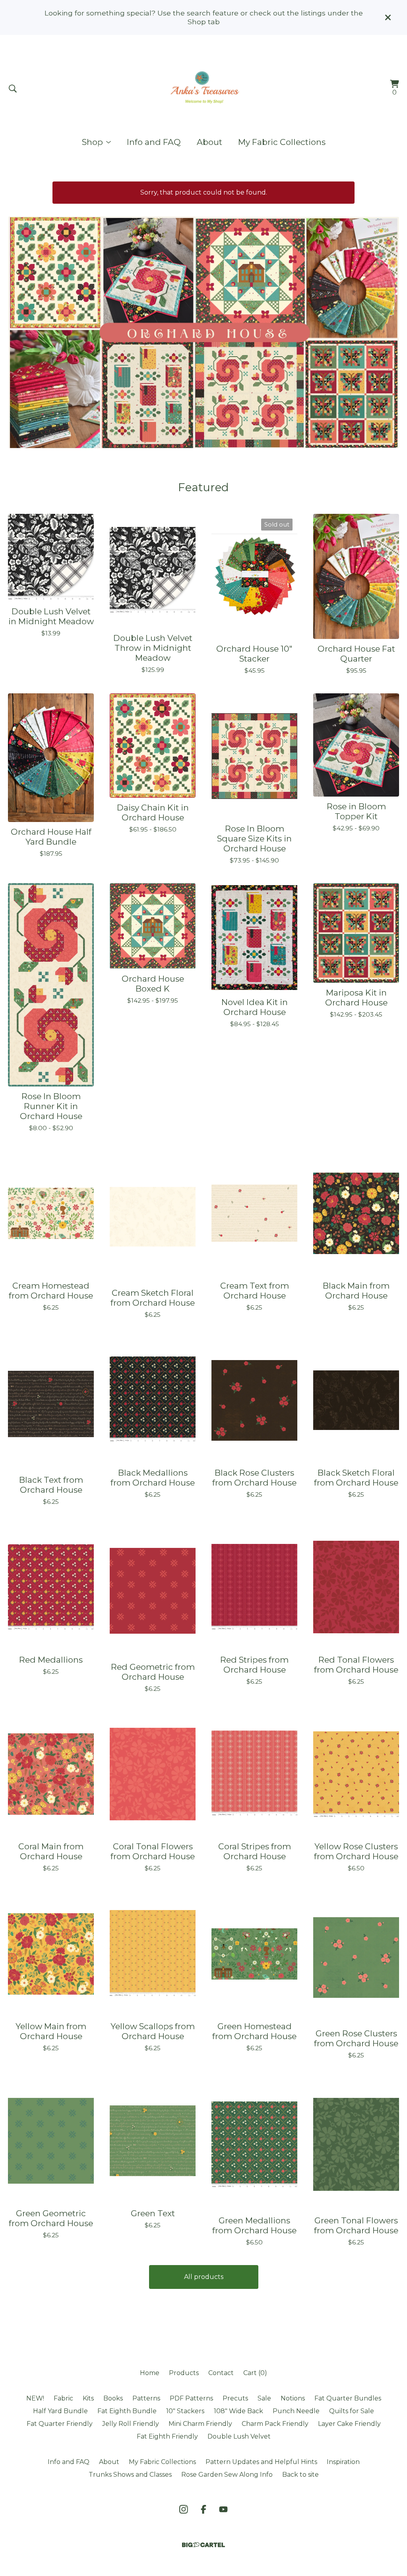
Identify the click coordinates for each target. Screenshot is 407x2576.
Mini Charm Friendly (200, 2424)
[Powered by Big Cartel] (203, 2545)
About (209, 142)
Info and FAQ (154, 142)
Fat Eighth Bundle (127, 2411)
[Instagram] (184, 2509)
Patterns (146, 2398)
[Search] (13, 89)
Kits (88, 2398)
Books (113, 2398)
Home (150, 2373)
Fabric (63, 2398)
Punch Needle (296, 2411)
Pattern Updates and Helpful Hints (261, 2462)
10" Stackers (185, 2411)
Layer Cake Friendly (349, 2424)
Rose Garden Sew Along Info (227, 2475)
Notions (293, 2398)
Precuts (235, 2398)
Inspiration (343, 2462)
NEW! (35, 2398)
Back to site (300, 2475)
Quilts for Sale (352, 2411)
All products (204, 2277)
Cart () (255, 2373)
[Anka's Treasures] (203, 89)
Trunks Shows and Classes (130, 2475)
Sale (264, 2398)
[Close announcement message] (388, 17)
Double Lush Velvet (239, 2436)
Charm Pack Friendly (275, 2424)
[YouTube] (223, 2509)
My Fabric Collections (282, 142)
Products (184, 2373)
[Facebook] (203, 2509)
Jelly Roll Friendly (131, 2424)
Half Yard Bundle (60, 2411)
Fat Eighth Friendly (167, 2436)
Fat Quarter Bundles (348, 2398)
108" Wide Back (238, 2411)
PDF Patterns (191, 2398)
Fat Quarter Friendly (60, 2424)
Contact (221, 2373)
